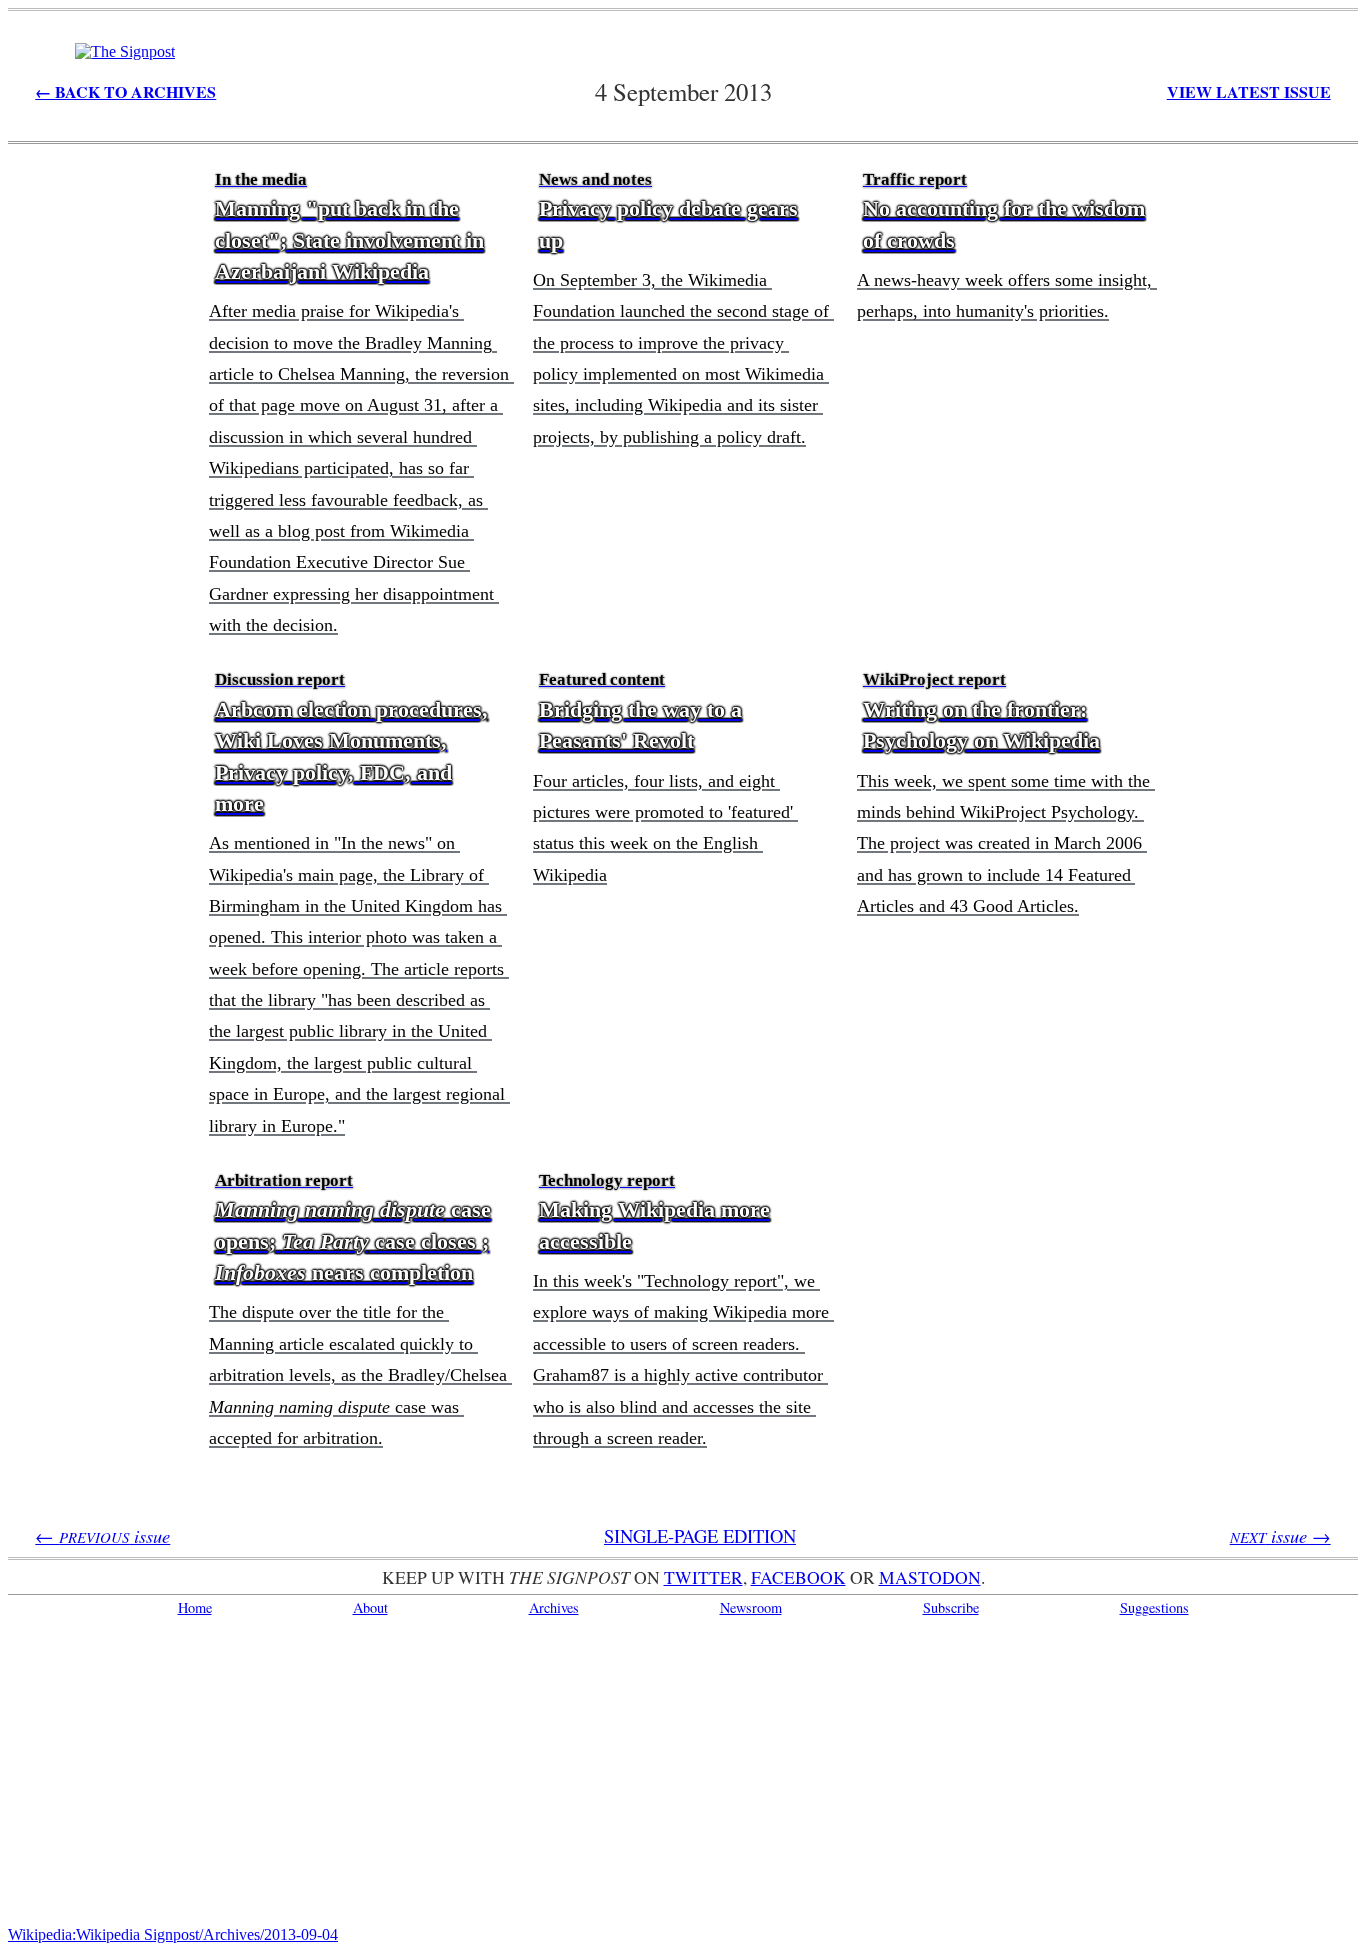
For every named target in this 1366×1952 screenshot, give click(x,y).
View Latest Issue (1249, 91)
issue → (1280, 1535)
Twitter (703, 1577)
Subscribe (951, 1607)
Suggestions (1154, 1607)
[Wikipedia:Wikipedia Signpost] (125, 51)
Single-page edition (700, 1535)
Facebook (798, 1577)
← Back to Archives (125, 91)
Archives (554, 1607)
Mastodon (930, 1577)
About (370, 1607)
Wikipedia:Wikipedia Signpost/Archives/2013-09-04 (173, 1934)
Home (195, 1607)
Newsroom (751, 1607)
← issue (102, 1535)
